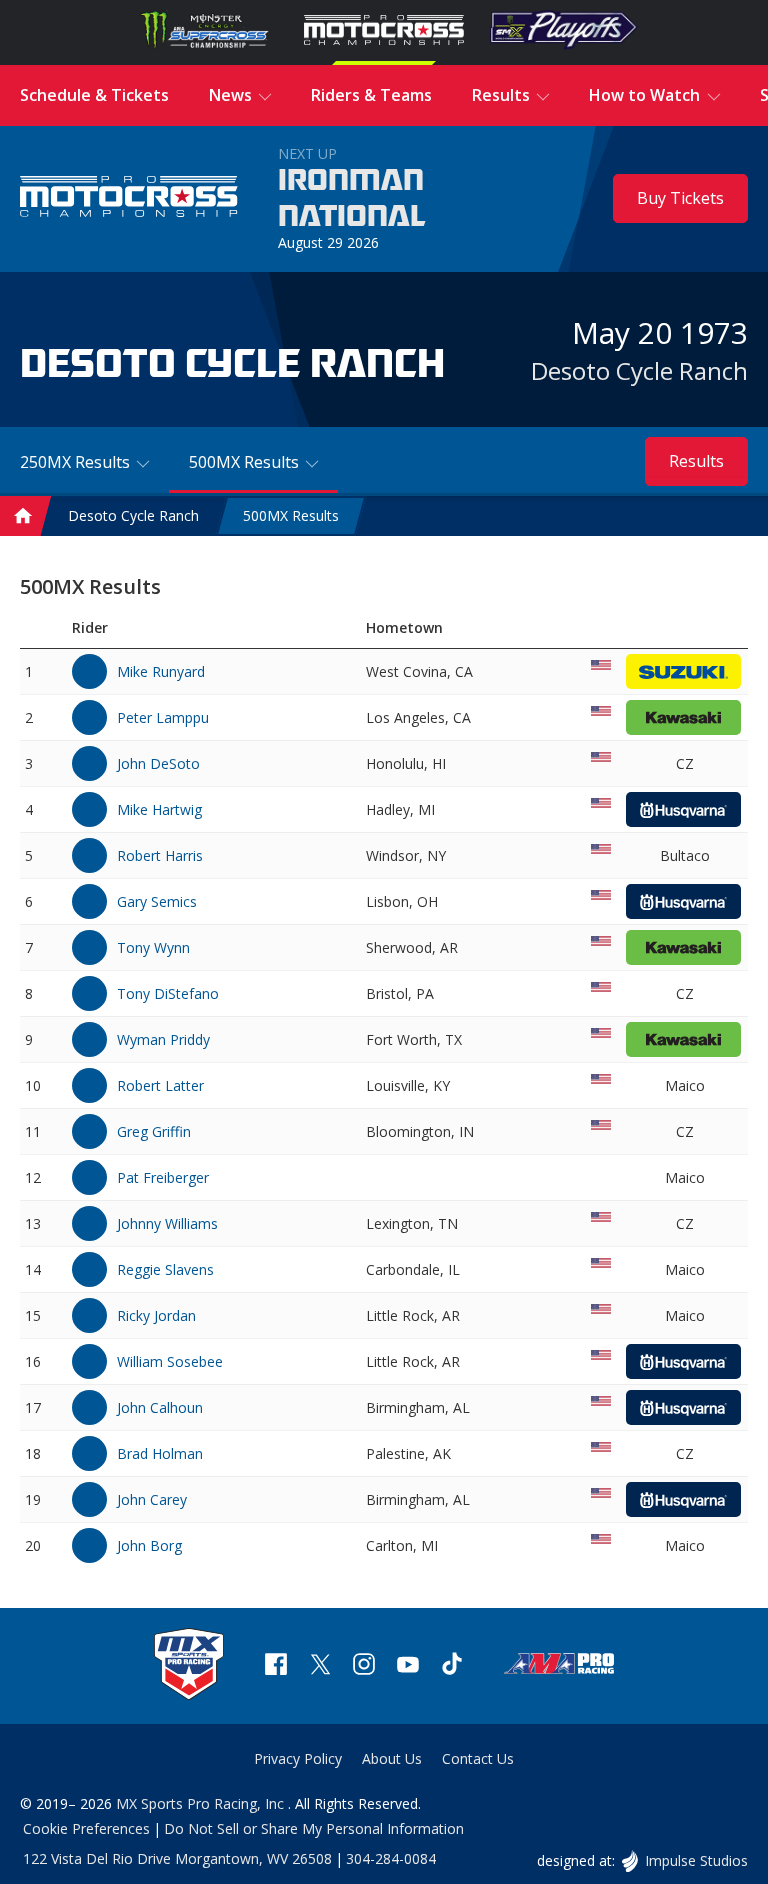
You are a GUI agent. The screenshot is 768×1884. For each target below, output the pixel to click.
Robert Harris (160, 855)
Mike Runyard (161, 671)
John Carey (152, 1499)
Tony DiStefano (168, 993)
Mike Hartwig (159, 809)
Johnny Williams (167, 1223)
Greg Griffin (154, 1131)
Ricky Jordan (156, 1315)
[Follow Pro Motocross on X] (320, 1666)
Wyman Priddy (163, 1039)
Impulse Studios (696, 1860)
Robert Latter (160, 1085)
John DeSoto (158, 763)
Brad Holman (160, 1453)
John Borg (149, 1545)
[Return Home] (129, 199)
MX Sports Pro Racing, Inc (202, 1803)
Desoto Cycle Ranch (639, 370)
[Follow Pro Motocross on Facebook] (276, 1666)
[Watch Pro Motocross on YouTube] (408, 1666)
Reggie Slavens (165, 1269)
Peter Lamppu (163, 717)
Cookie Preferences (86, 1828)
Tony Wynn (153, 947)
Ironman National (352, 199)
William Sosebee (170, 1361)
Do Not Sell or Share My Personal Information (314, 1828)
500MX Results (291, 516)
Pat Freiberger (163, 1177)
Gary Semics (157, 901)
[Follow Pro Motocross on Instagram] (364, 1666)
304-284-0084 (391, 1858)
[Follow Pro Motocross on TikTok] (452, 1666)
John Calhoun (160, 1407)
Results (696, 461)
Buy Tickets (680, 198)
